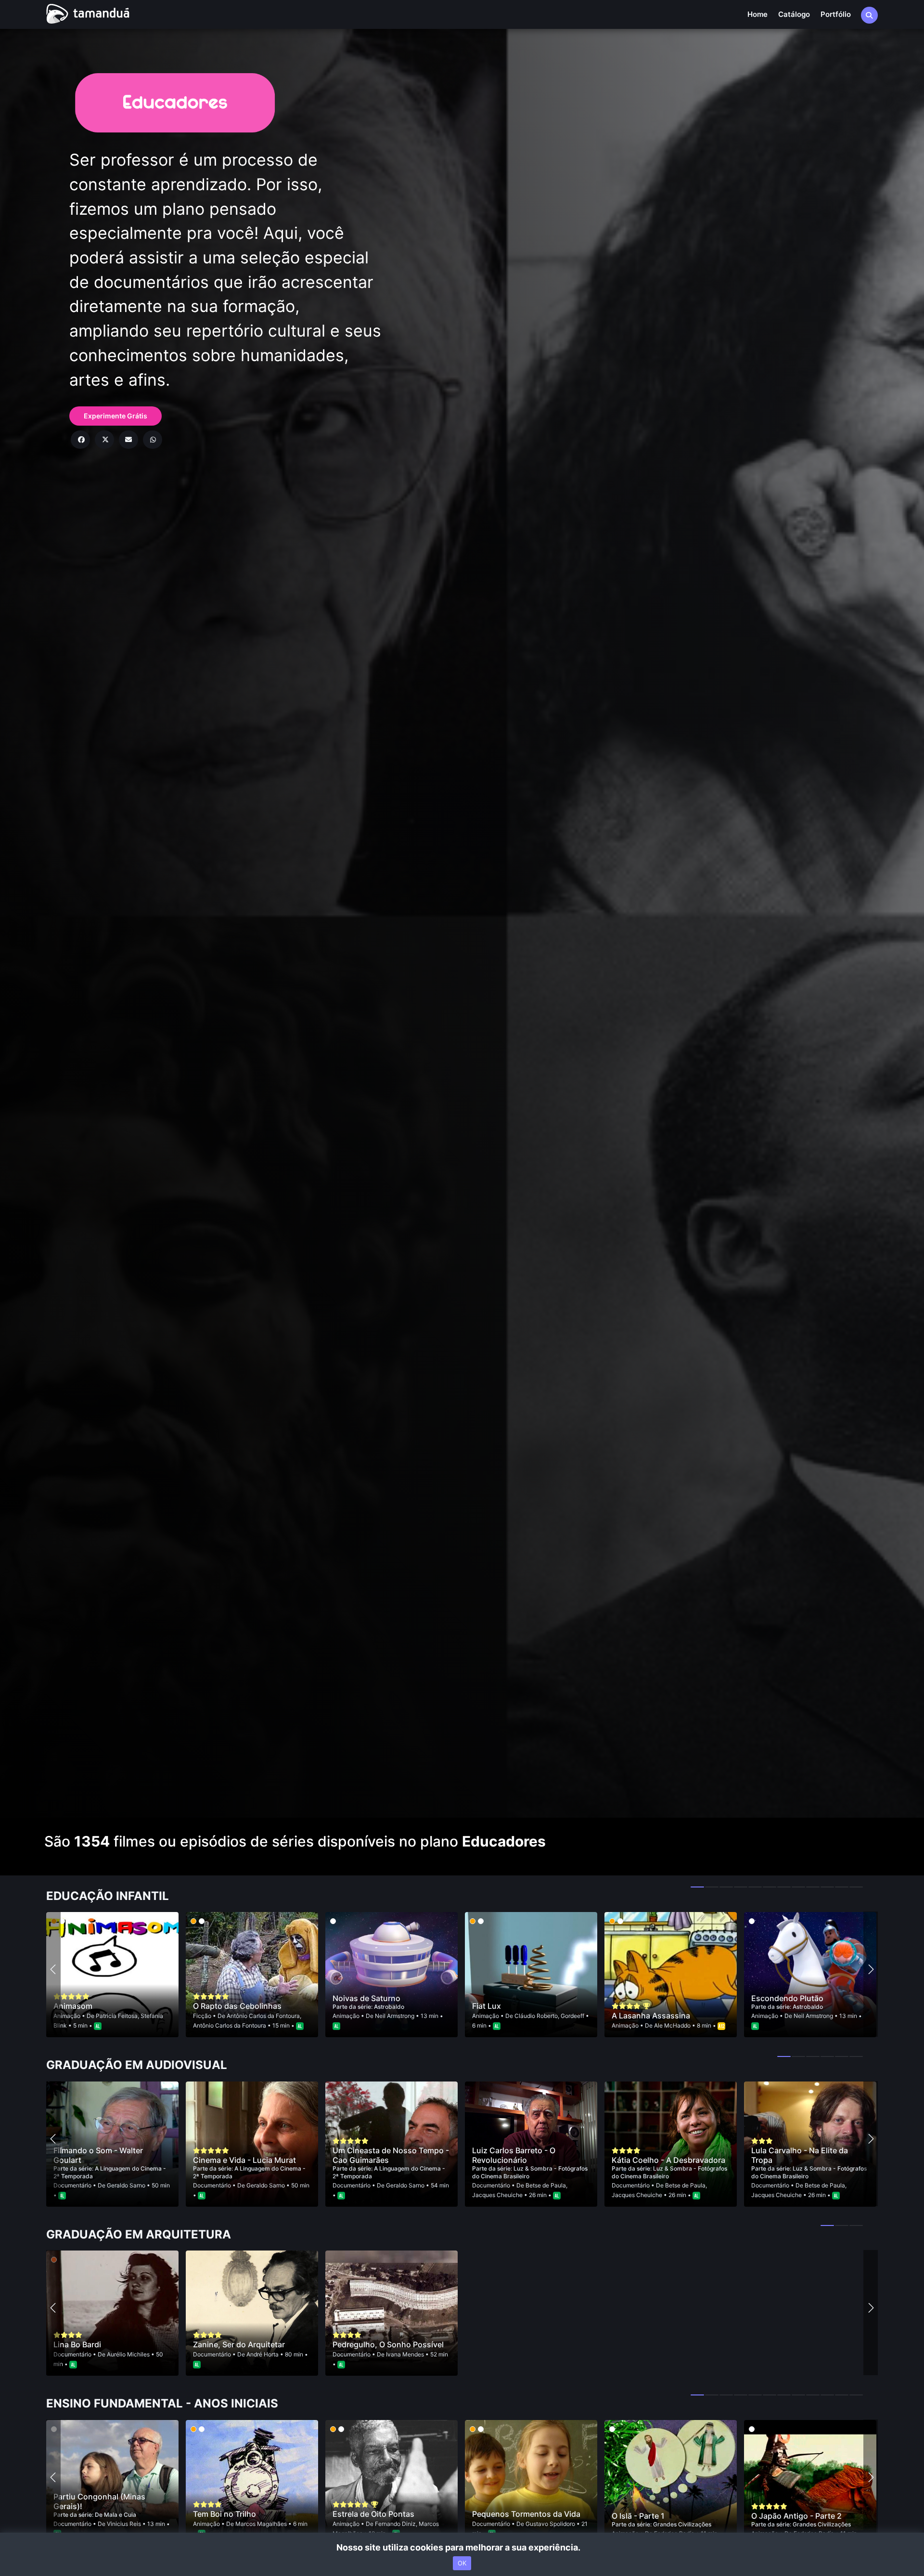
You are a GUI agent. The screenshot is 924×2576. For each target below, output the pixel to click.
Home (757, 14)
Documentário (73, 2185)
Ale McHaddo (672, 2025)
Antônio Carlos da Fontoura (263, 2016)
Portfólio (836, 14)
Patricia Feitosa (117, 2016)
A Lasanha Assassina (651, 2016)
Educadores (504, 1841)
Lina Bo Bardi (77, 2344)
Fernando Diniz (395, 2524)
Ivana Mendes (405, 2354)
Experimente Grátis (115, 416)
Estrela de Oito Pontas (373, 2514)
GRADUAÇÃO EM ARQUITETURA (139, 2235)
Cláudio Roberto (536, 2016)
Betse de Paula (546, 2185)
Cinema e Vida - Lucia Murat (244, 2160)
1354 (92, 1841)
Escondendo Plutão (787, 1998)
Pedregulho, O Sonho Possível (388, 2344)
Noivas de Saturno (366, 1998)
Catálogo (794, 14)
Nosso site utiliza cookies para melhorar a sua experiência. (462, 2547)
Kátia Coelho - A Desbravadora (668, 2160)
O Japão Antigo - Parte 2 (796, 2516)
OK (462, 2563)
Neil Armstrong (395, 2016)
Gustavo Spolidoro (550, 2524)
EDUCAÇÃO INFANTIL (108, 1896)
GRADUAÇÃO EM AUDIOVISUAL (137, 2065)
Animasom (73, 2006)
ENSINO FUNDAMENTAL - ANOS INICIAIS (162, 2404)
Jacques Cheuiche (497, 2195)
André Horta (263, 2354)
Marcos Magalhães (261, 2524)
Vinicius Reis (124, 2524)
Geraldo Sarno (126, 2185)
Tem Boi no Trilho (225, 2514)
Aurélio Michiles (128, 2354)
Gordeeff (572, 2016)
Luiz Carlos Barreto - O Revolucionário (514, 2155)
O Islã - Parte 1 (638, 2516)
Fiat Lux (487, 2006)
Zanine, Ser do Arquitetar (239, 2344)
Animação (68, 2016)
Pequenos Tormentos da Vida (526, 2514)
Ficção (203, 2016)
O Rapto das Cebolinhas (237, 2006)
